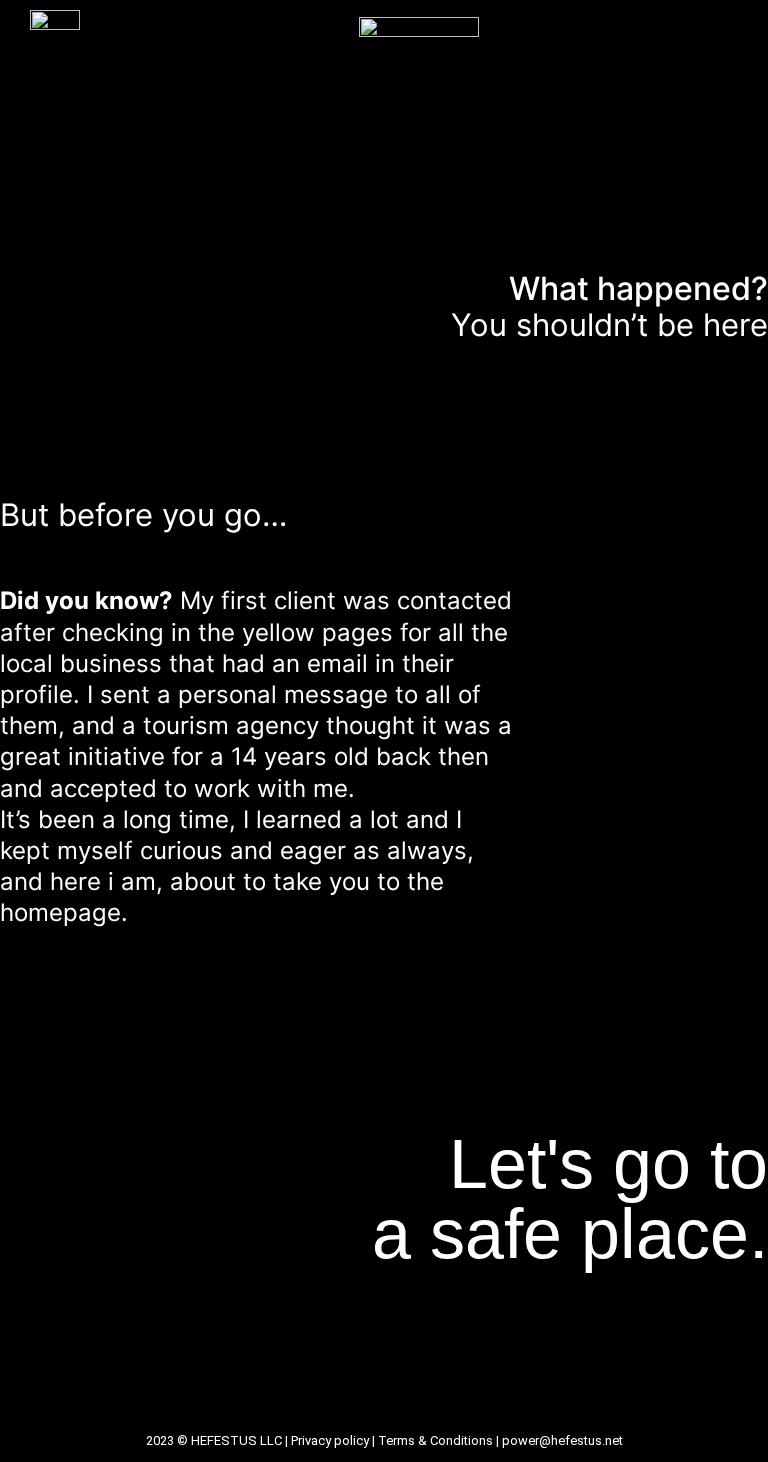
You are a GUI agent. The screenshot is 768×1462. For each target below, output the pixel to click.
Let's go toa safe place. (570, 1199)
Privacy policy (330, 1440)
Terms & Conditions (435, 1440)
